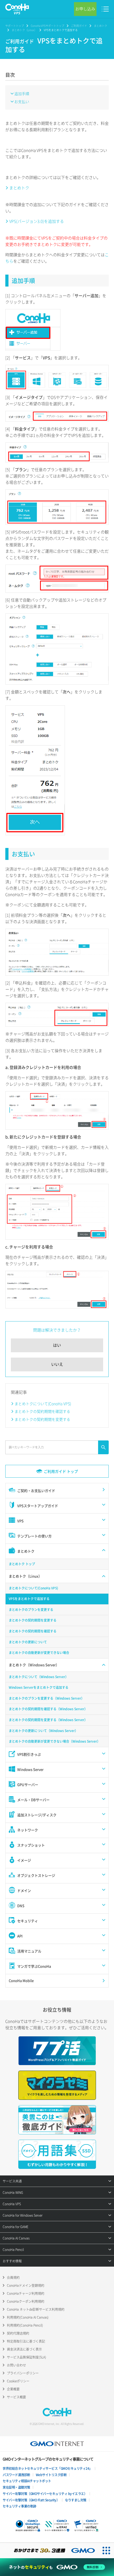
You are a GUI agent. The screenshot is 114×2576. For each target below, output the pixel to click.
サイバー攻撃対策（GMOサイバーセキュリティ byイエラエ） (45, 2494)
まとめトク (100, 26)
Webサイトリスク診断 (51, 2475)
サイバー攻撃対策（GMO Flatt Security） (31, 2500)
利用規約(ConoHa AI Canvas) (28, 2317)
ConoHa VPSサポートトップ (47, 26)
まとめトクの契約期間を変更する (42, 1419)
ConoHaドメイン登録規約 (26, 2285)
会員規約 (13, 2278)
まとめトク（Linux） (24, 30)
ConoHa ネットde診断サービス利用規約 (36, 2309)
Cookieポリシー (18, 2381)
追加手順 (22, 93)
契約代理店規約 (18, 2333)
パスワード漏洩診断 (16, 2475)
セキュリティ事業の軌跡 (19, 2506)
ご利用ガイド (79, 26)
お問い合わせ (16, 2365)
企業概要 (13, 2389)
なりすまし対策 (76, 2500)
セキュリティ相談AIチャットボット (27, 2481)
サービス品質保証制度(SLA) (27, 2357)
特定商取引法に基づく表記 (26, 2341)
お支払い (22, 101)
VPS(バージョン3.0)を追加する (37, 221)
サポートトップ (15, 26)
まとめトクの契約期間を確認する (42, 1411)
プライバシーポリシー (23, 2373)
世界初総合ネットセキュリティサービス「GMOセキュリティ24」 (47, 2468)
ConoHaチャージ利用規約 (26, 2293)
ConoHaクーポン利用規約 (26, 2301)
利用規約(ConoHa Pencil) (25, 2325)
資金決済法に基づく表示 (24, 2349)
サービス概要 (16, 2397)
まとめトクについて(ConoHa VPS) (43, 1404)
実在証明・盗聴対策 (16, 2487)
